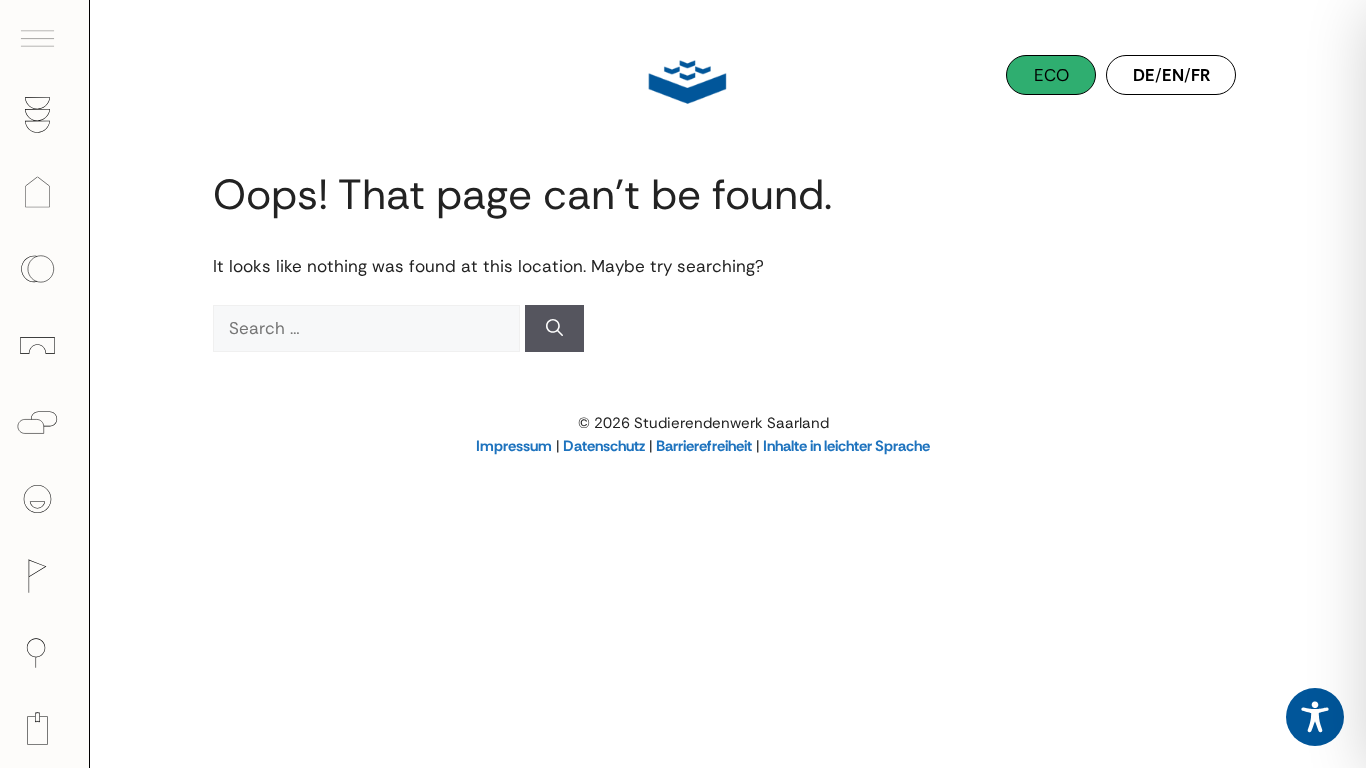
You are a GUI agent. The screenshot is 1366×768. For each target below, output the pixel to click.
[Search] (554, 329)
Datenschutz (604, 446)
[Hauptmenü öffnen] (45, 38)
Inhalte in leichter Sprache (846, 446)
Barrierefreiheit (704, 446)
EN (1173, 75)
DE (1144, 75)
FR (1200, 75)
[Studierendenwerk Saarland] (683, 80)
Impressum (514, 446)
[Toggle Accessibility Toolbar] (1315, 717)
